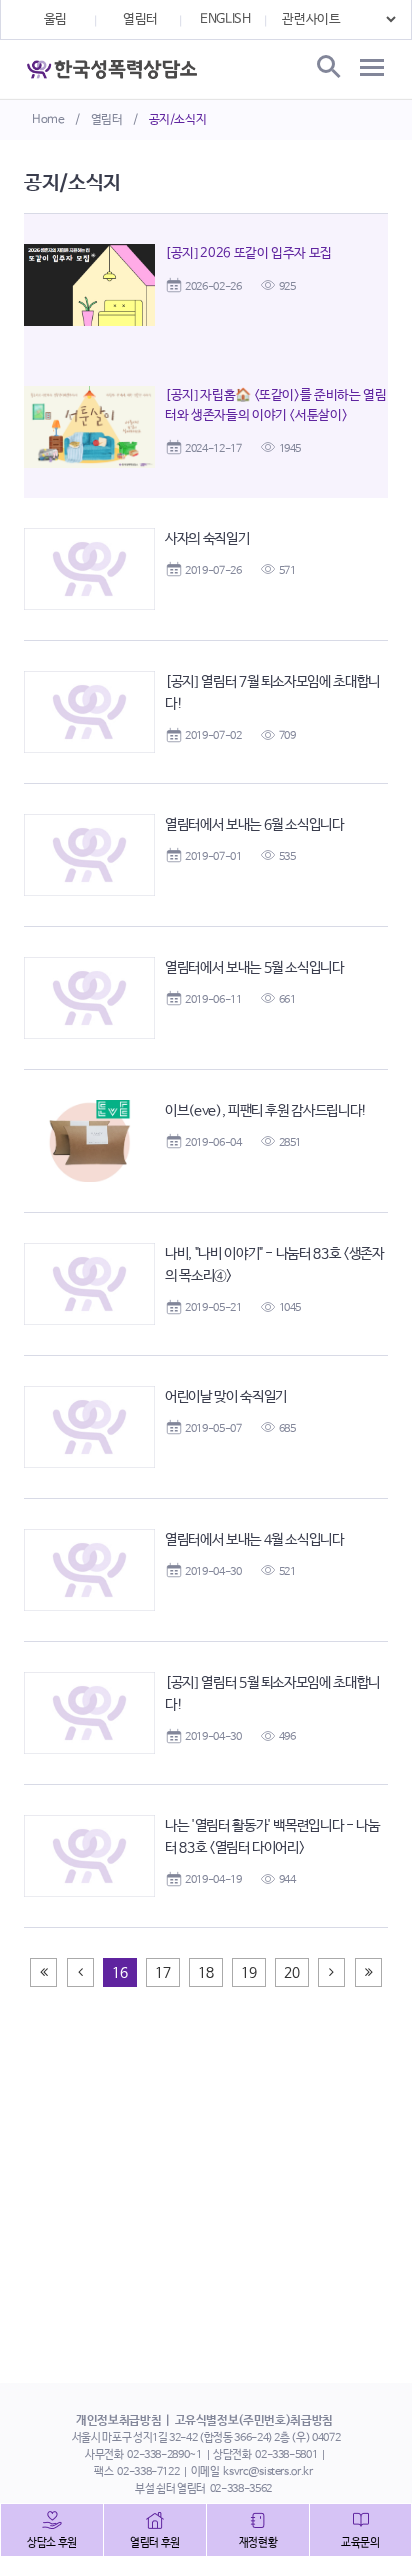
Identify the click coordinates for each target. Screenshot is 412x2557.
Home (48, 120)
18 (205, 1973)
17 (162, 1973)
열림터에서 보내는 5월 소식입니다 (254, 968)
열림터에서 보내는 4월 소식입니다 (254, 1540)
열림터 (107, 120)
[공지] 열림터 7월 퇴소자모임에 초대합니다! (272, 693)
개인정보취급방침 (118, 2421)
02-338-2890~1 (164, 2455)
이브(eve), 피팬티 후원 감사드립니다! (266, 1111)
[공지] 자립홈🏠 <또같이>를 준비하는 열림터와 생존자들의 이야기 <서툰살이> (276, 405)
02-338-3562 (241, 2489)
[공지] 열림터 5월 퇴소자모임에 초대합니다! (272, 1694)
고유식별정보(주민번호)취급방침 (254, 2421)
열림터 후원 (155, 2543)
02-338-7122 (148, 2472)
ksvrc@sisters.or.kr (267, 2472)
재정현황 (258, 2543)
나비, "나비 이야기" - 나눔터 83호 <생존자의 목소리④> (274, 1265)
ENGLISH (225, 19)
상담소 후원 (52, 2543)
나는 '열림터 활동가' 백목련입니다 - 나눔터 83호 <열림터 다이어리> (272, 1837)
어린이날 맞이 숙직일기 (226, 1397)
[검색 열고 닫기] (327, 68)
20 (291, 1973)
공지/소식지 (178, 120)
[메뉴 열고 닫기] (372, 68)
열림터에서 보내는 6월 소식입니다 (254, 825)
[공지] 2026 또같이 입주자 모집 (248, 253)
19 (248, 1973)
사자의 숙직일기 (207, 539)
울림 (55, 19)
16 (119, 1973)
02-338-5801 (286, 2455)
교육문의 (360, 2543)
